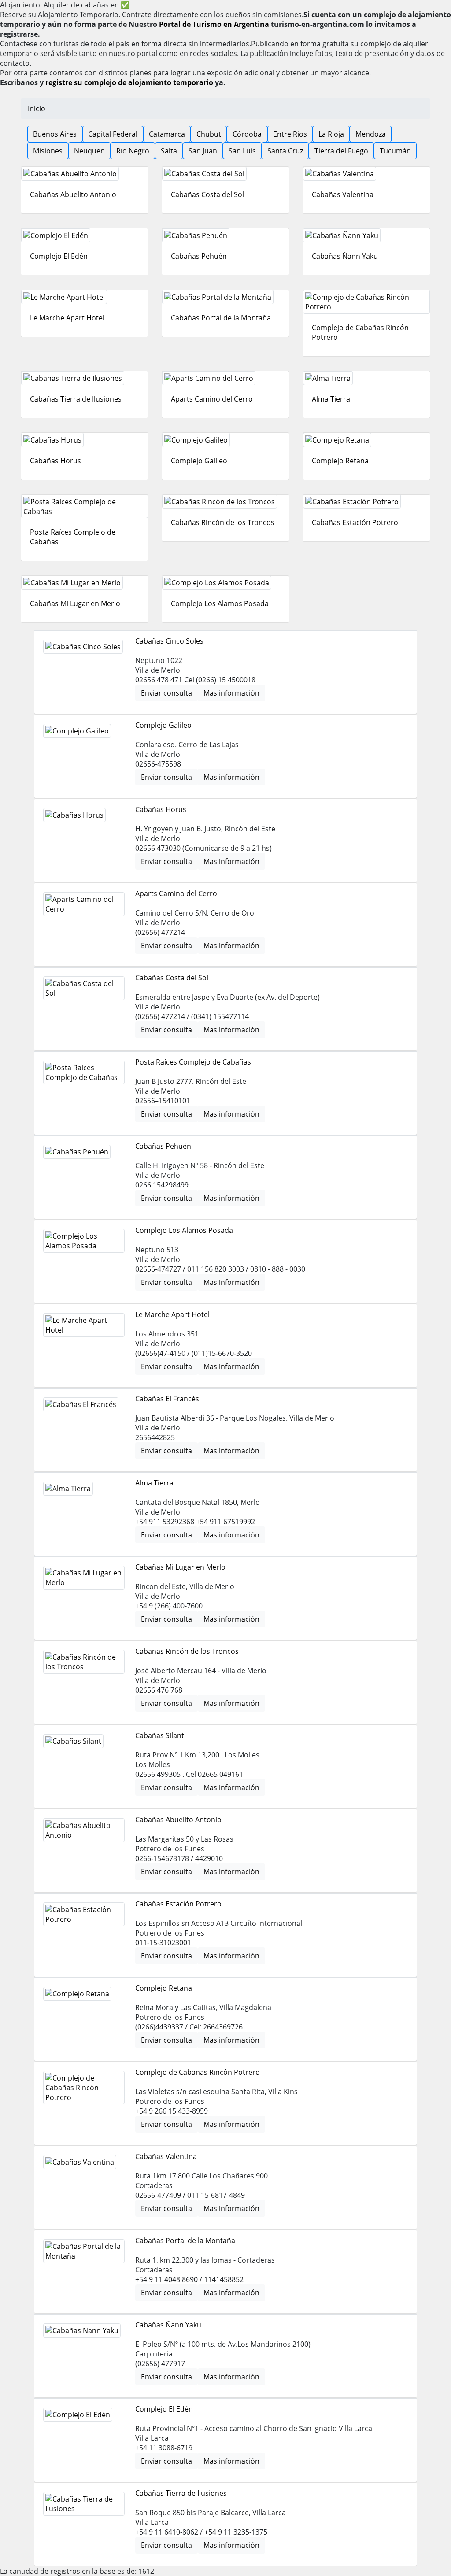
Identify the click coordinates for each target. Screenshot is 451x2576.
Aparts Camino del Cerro (212, 399)
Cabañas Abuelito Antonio (73, 194)
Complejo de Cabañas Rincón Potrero (198, 2072)
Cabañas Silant (160, 1735)
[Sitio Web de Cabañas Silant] (73, 1741)
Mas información (231, 693)
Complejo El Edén (59, 256)
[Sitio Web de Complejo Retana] (366, 440)
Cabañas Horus (55, 461)
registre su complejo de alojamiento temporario (129, 82)
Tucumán (395, 151)
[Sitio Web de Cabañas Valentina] (366, 174)
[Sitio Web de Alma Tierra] (366, 378)
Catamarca (167, 134)
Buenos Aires (55, 134)
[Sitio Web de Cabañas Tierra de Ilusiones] (85, 378)
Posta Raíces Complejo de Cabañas (193, 1062)
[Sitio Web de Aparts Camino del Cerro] (225, 378)
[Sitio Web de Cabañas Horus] (85, 440)
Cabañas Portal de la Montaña (221, 318)
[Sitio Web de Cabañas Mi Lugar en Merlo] (85, 583)
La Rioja (331, 134)
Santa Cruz (285, 151)
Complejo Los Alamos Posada (220, 603)
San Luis (242, 151)
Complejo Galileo (199, 461)
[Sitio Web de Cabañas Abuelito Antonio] (85, 174)
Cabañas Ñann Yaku (345, 256)
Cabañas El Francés (167, 1399)
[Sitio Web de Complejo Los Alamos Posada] (225, 583)
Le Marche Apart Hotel (67, 318)
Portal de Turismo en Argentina (214, 24)
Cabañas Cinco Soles (169, 641)
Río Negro (133, 151)
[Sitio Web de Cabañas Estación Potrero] (366, 502)
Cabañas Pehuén (199, 256)
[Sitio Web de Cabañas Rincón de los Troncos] (225, 502)
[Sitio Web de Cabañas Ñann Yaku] (366, 235)
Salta (169, 151)
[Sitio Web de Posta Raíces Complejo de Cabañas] (85, 506)
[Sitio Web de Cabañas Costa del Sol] (225, 174)
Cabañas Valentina (343, 194)
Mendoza (371, 134)
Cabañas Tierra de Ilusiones (76, 399)
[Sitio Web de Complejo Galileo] (225, 440)
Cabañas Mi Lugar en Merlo (75, 603)
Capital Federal (113, 134)
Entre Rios (290, 134)
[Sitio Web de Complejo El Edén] (85, 235)
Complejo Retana (340, 461)
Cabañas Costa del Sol (207, 194)
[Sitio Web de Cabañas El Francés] (81, 1404)
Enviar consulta (166, 693)
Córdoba (247, 134)
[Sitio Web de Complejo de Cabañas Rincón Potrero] (366, 302)
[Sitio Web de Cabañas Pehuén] (225, 235)
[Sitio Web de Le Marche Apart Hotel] (85, 297)
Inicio (37, 108)
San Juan (203, 151)
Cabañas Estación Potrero (355, 522)
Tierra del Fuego (341, 151)
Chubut (209, 134)
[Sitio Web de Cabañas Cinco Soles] (83, 647)
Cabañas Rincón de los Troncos (223, 522)
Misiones (48, 151)
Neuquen (89, 151)
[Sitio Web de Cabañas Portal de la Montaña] (225, 297)
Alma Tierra (331, 399)
